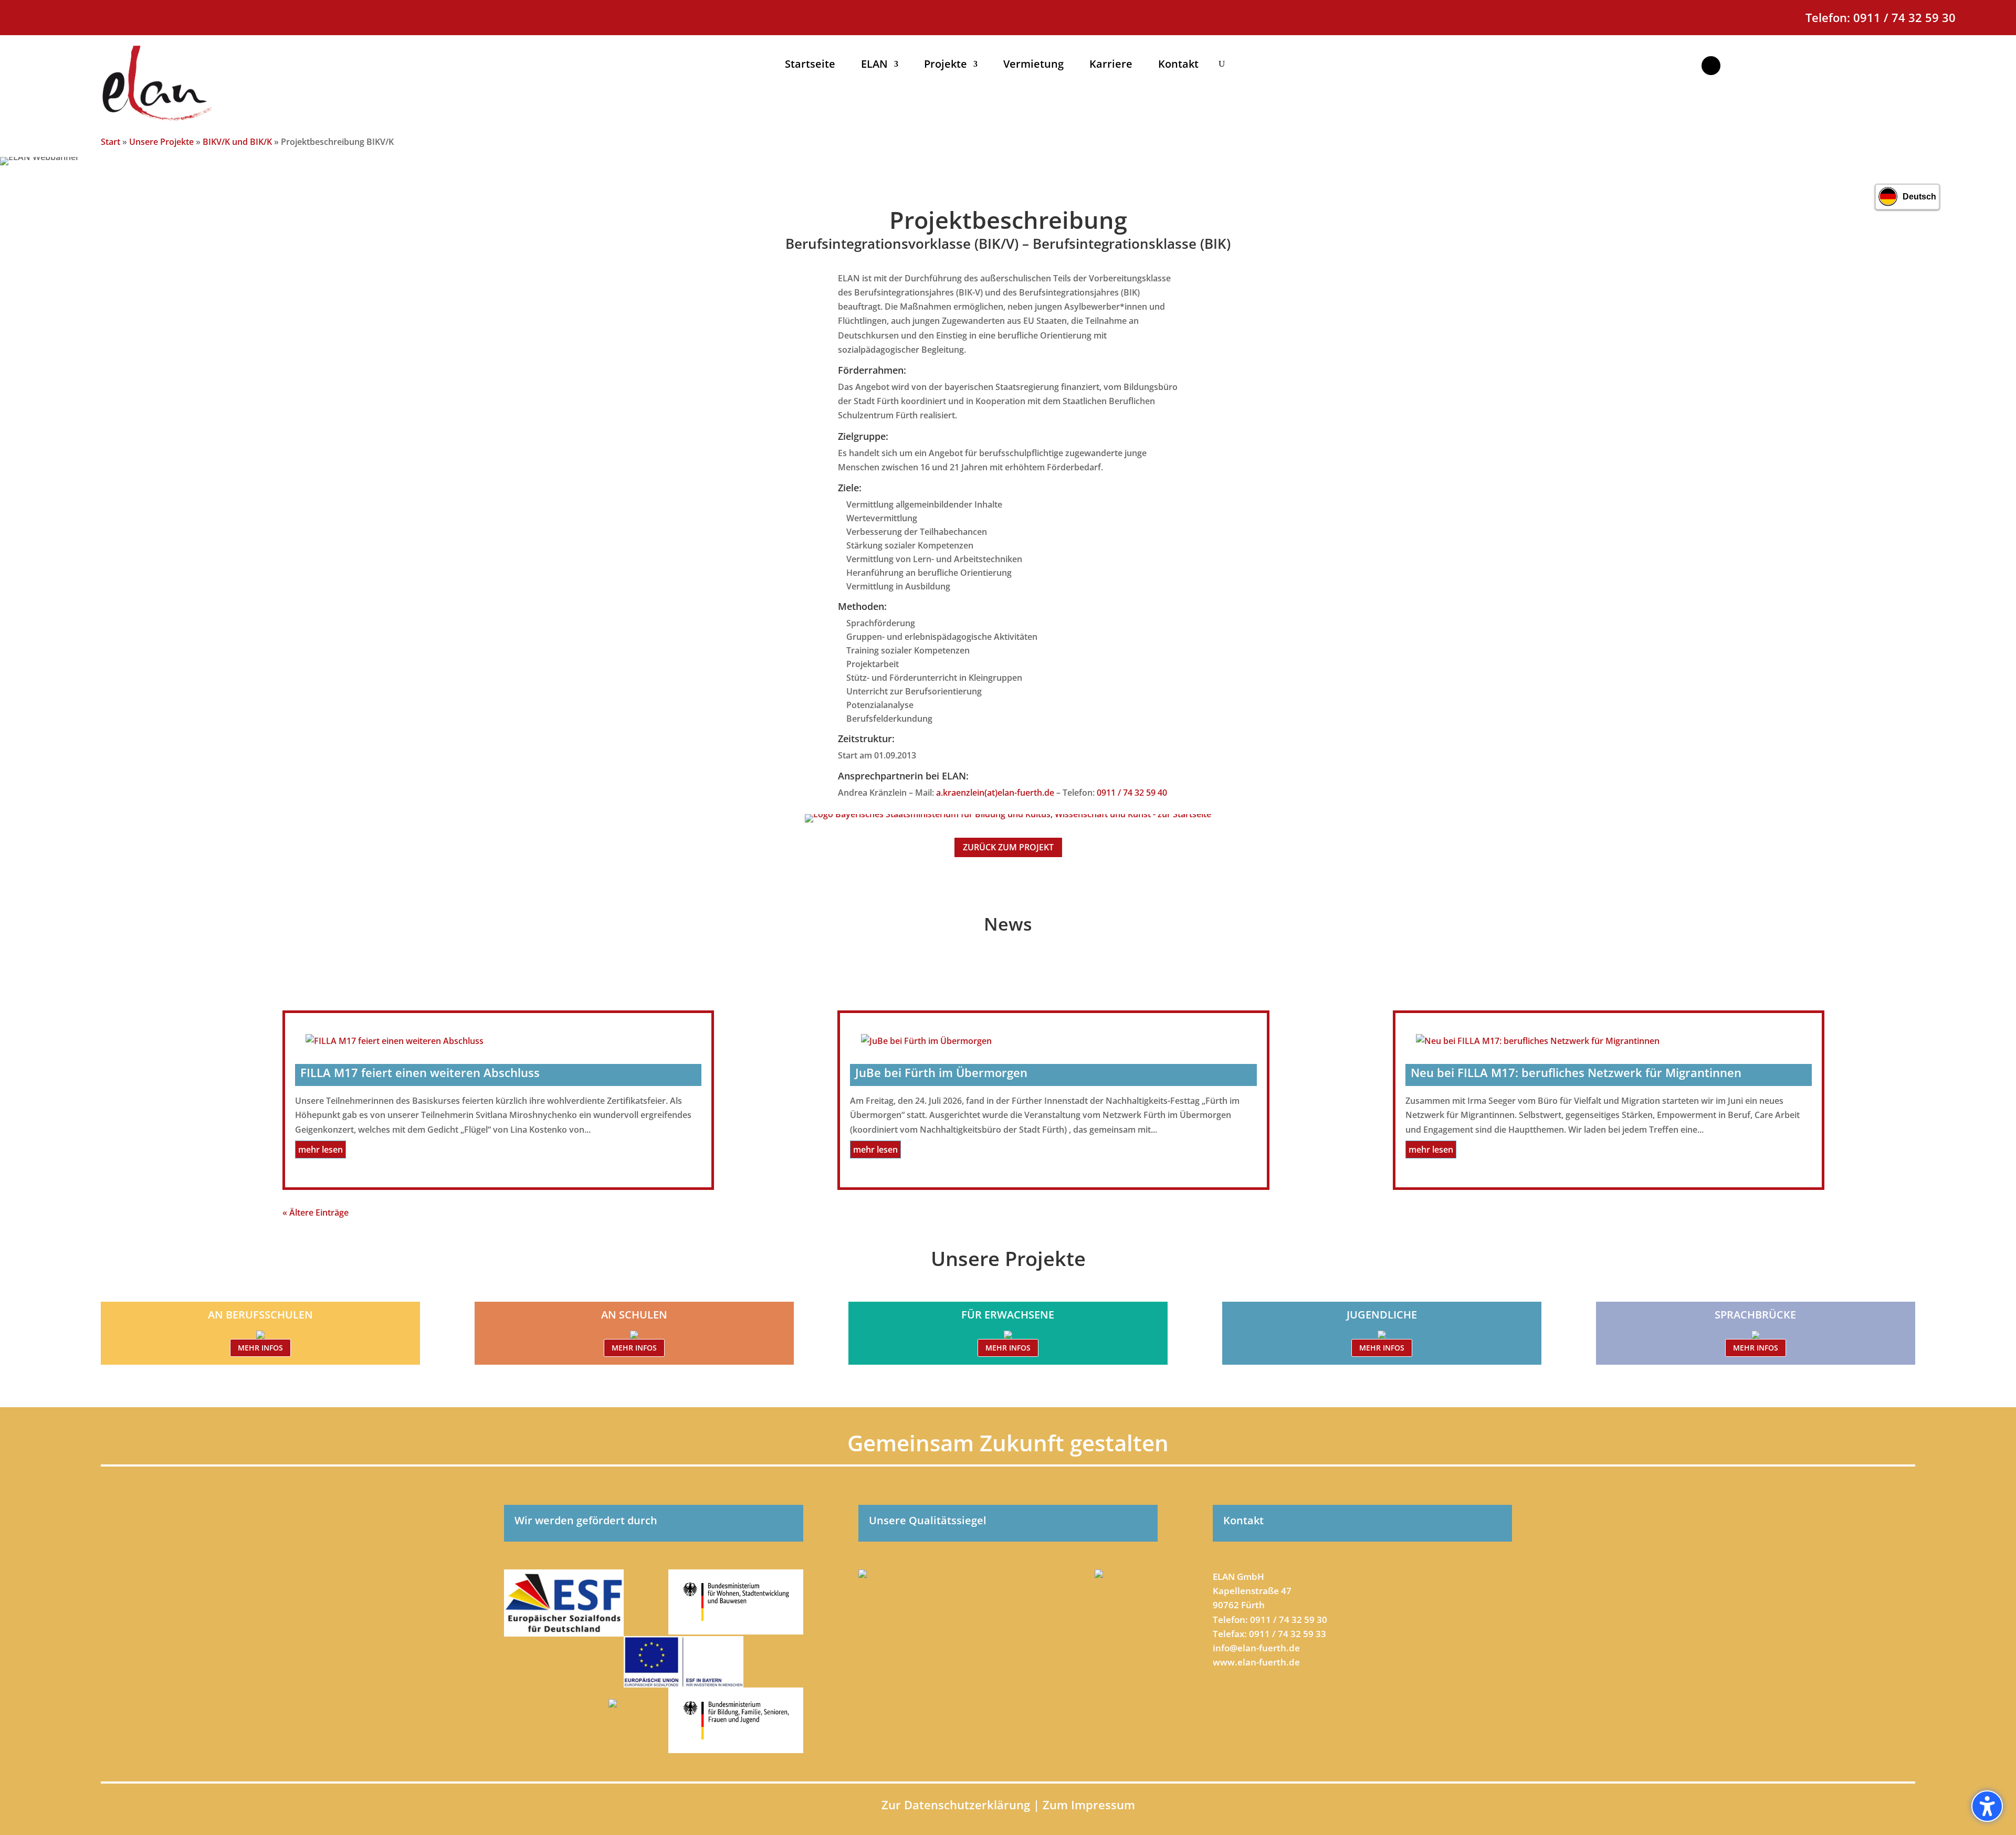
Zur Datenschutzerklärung (957, 1805)
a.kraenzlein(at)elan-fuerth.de (995, 793)
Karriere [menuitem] (1111, 66)
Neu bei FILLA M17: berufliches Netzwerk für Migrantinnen (1576, 1072)
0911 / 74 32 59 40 (1132, 793)
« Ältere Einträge (316, 1212)
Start (111, 142)
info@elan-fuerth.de (1256, 1648)
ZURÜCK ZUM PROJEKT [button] (1008, 847)
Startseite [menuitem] (810, 66)
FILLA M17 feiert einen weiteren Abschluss (420, 1072)
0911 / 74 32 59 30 (1289, 1620)
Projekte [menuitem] (946, 66)
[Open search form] (1222, 64)
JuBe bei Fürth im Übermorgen (941, 1072)
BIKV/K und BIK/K (237, 142)
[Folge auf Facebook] (1711, 66)
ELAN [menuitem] (874, 66)
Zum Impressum (1089, 1805)
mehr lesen (321, 1149)
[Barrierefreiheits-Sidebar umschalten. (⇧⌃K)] (1987, 1806)
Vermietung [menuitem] (1033, 66)
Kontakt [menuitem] (1178, 66)
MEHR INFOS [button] (260, 1348)
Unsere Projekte (161, 142)
